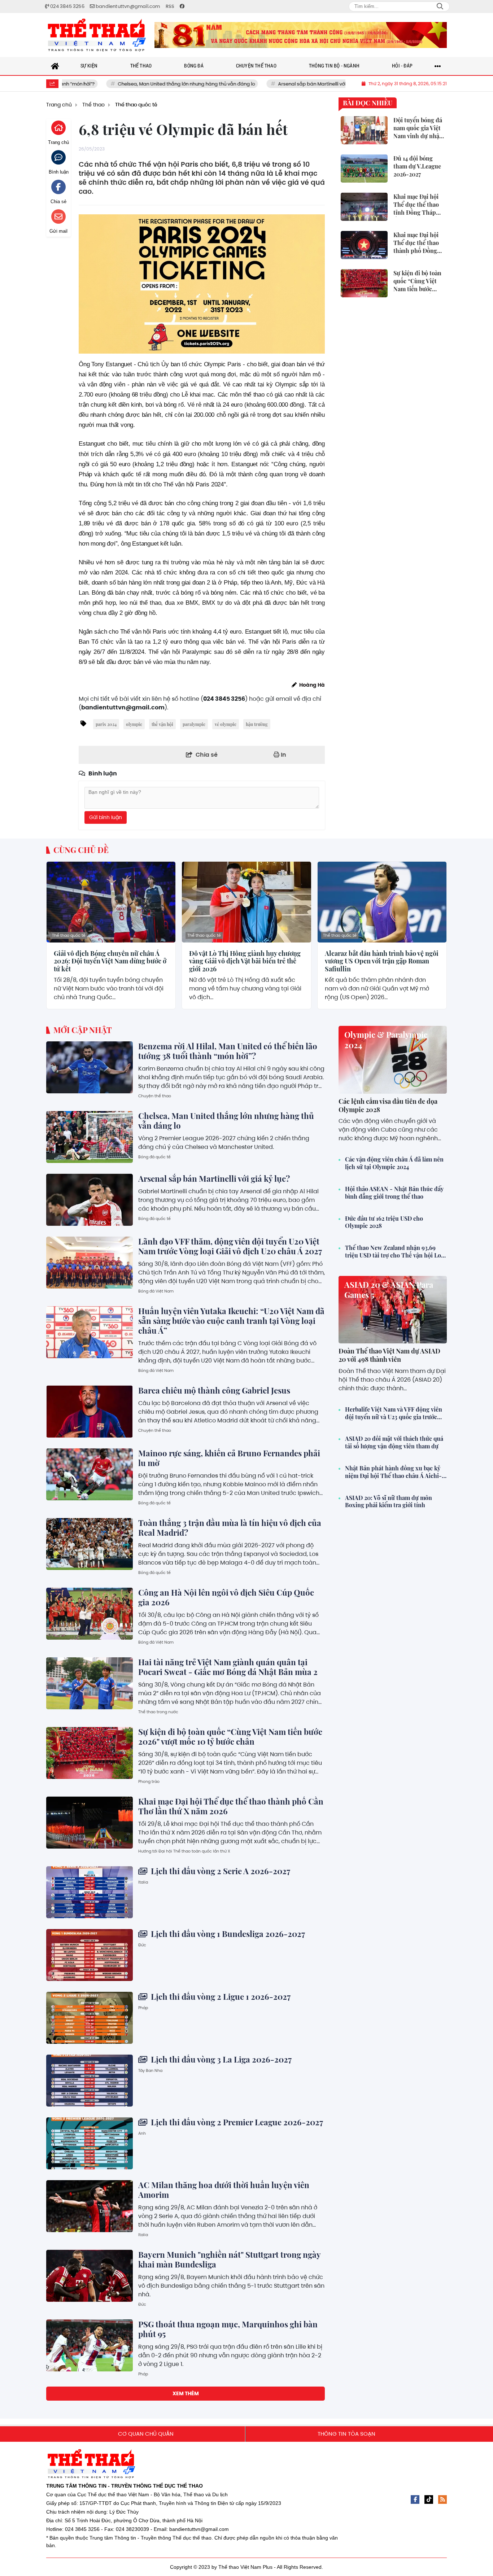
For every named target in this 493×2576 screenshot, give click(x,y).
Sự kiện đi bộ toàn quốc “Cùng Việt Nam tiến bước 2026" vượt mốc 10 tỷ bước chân (230, 1737)
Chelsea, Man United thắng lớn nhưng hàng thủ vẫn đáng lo (125, 84)
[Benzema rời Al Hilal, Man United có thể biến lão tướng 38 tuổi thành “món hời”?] (90, 1067)
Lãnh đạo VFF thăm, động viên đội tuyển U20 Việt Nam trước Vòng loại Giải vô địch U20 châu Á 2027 (230, 1246)
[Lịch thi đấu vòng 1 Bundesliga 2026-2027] (90, 1955)
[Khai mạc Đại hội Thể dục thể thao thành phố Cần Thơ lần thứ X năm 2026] (90, 1823)
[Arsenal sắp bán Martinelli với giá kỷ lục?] (90, 1200)
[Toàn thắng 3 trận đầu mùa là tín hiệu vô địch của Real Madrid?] (90, 1544)
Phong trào (149, 1781)
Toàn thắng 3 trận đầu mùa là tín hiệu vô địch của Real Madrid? (230, 1528)
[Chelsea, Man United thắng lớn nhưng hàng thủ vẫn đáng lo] (90, 1137)
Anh (142, 2133)
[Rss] (442, 2500)
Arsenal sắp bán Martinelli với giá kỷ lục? (263, 84)
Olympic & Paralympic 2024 (386, 1040)
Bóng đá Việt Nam (156, 1291)
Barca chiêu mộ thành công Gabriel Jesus (214, 1390)
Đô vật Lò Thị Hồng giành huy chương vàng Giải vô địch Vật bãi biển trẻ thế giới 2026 (245, 961)
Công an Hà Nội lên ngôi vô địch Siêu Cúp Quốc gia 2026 (226, 1597)
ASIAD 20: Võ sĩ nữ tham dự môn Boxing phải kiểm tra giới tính (389, 1502)
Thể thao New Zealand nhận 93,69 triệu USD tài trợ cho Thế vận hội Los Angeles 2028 (394, 1252)
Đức (142, 1945)
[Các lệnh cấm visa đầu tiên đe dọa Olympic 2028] (393, 1060)
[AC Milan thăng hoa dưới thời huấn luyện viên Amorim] (90, 2206)
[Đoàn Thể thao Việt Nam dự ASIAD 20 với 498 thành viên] (393, 1310)
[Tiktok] (429, 2500)
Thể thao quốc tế (69, 935)
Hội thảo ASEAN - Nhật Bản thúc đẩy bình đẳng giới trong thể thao (394, 1193)
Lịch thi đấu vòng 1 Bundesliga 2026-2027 (227, 1934)
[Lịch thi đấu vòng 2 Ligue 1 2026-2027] (90, 2018)
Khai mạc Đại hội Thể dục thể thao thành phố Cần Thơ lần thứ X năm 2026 (231, 1806)
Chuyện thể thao (155, 1096)
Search (440, 6)
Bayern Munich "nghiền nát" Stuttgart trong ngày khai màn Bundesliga (229, 2259)
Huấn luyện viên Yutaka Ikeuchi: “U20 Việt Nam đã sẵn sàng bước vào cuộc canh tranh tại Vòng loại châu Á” (231, 1321)
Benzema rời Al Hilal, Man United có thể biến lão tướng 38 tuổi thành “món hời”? (228, 1051)
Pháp (143, 2008)
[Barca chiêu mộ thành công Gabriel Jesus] (90, 1412)
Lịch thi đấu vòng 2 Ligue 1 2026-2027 (220, 1996)
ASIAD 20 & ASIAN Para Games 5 (389, 1290)
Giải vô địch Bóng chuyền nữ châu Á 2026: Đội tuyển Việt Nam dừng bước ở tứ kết (110, 961)
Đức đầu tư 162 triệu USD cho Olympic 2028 (384, 1222)
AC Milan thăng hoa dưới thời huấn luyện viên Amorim (224, 2190)
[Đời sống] (301, 35)
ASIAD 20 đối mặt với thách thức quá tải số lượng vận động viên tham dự (394, 1442)
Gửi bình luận (106, 817)
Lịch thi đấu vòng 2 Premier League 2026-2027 (236, 2122)
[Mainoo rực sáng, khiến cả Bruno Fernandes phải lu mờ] (90, 1474)
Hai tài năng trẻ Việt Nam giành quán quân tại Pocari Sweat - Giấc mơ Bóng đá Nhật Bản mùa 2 (228, 1667)
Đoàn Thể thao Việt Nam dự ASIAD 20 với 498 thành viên (389, 1355)
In (283, 755)
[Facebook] (415, 2500)
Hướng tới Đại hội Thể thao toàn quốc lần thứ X (184, 1851)
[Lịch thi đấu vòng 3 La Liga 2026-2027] (90, 2081)
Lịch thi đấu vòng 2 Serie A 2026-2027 (220, 1871)
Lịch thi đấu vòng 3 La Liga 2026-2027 (220, 2059)
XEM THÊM (186, 2393)
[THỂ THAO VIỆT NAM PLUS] (97, 35)
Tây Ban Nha (150, 2070)
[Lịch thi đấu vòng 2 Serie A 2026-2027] (90, 1892)
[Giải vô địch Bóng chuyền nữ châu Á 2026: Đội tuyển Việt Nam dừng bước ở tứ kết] (111, 902)
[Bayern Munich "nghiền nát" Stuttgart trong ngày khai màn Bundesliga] (90, 2276)
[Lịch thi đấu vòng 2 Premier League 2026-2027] (90, 2143)
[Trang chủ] (55, 66)
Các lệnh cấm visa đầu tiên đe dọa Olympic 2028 (388, 1105)
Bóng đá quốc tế (154, 1157)
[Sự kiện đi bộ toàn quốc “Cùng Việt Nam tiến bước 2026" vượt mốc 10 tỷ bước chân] (90, 1753)
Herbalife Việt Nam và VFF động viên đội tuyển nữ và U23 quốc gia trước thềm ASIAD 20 (394, 1413)
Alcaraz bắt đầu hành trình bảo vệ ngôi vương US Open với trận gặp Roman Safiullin (382, 961)
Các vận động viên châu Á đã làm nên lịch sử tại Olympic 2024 (394, 1163)
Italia (143, 1882)
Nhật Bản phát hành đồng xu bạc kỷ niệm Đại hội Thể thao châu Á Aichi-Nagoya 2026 (393, 1472)
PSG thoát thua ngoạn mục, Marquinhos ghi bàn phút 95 (228, 2329)
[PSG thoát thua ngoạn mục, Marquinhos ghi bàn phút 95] (90, 2345)
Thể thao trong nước (158, 1712)
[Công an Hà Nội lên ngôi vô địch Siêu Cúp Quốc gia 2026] (90, 1614)
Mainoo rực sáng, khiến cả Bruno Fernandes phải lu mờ (229, 1458)
